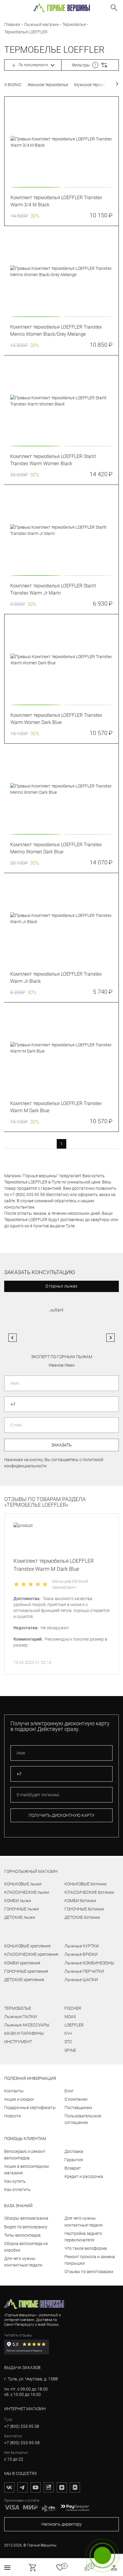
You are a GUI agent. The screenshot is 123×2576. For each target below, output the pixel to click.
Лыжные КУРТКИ (82, 1946)
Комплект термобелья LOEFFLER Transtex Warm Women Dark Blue (56, 719)
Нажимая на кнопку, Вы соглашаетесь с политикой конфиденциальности (54, 1463)
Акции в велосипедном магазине (26, 2170)
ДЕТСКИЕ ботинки (82, 1917)
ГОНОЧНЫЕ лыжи (21, 1909)
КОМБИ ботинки (80, 1901)
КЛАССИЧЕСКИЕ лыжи (27, 1892)
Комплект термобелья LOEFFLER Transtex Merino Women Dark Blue (56, 848)
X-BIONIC (13, 85)
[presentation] (61, 142)
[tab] (36, 187)
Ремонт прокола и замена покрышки (90, 2260)
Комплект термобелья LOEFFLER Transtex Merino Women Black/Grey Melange (56, 331)
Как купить (15, 2181)
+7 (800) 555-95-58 (22, 2443)
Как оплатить (17, 2190)
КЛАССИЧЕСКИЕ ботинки (89, 1892)
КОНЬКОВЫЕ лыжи (23, 1884)
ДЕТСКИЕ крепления (24, 1980)
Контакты (14, 2091)
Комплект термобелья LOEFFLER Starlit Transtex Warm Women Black (53, 460)
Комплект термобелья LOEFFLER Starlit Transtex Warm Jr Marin (53, 589)
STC (68, 2042)
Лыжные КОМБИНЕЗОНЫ (89, 1963)
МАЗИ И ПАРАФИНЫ (24, 2033)
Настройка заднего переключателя (83, 2237)
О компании (76, 2099)
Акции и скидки (19, 2099)
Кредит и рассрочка (84, 2176)
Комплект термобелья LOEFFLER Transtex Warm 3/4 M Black (56, 201)
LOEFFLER (74, 2025)
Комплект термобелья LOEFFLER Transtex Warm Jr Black (56, 978)
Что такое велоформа (86, 2248)
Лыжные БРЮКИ (81, 1954)
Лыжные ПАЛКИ (20, 2017)
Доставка (74, 2151)
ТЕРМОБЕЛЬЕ (18, 2008)
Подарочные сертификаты (30, 2108)
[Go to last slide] (13, 1338)
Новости (13, 2116)
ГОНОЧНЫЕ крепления (26, 1971)
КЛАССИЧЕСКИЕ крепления (31, 1954)
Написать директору (62, 2524)
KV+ (68, 2033)
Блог (69, 2091)
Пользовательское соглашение (83, 2119)
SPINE (70, 2050)
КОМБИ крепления (22, 1963)
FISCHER (73, 2008)
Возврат (73, 2168)
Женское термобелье (48, 85)
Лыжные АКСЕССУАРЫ (27, 2025)
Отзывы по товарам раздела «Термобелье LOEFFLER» (45, 1502)
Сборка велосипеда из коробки (26, 2247)
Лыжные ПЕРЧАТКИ (84, 1971)
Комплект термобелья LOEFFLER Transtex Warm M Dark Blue (56, 1107)
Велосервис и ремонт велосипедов (25, 2155)
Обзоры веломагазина (26, 2218)
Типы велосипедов (22, 2235)
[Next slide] (110, 1338)
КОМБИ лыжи (18, 1901)
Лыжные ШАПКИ (81, 1980)
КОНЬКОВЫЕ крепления (27, 1946)
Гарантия (74, 2160)
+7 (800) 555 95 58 (22, 2426)
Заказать (61, 1445)
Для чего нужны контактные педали (23, 2262)
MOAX (70, 2017)
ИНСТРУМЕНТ (18, 2042)
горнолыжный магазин (31, 1871)
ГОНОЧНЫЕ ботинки (84, 1909)
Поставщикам (78, 2108)
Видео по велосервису (26, 2227)
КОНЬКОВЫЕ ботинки (86, 1884)
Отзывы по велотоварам (89, 2272)
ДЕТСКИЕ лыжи (20, 1917)
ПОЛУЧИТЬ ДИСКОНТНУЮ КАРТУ (62, 1815)
